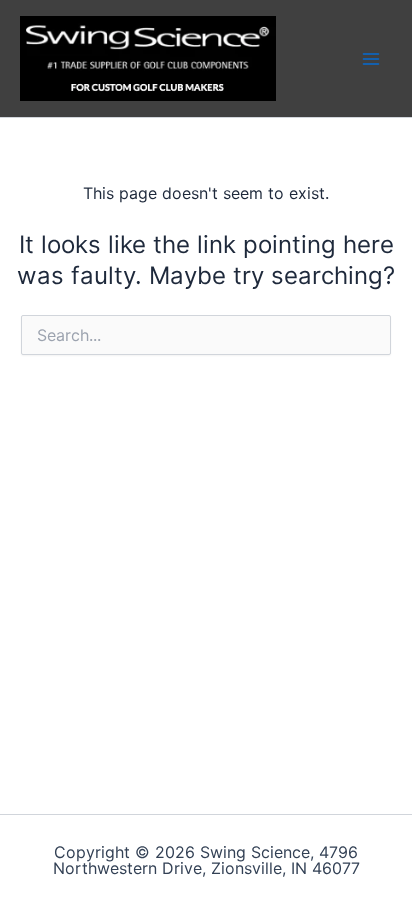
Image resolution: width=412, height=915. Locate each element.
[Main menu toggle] (371, 58)
